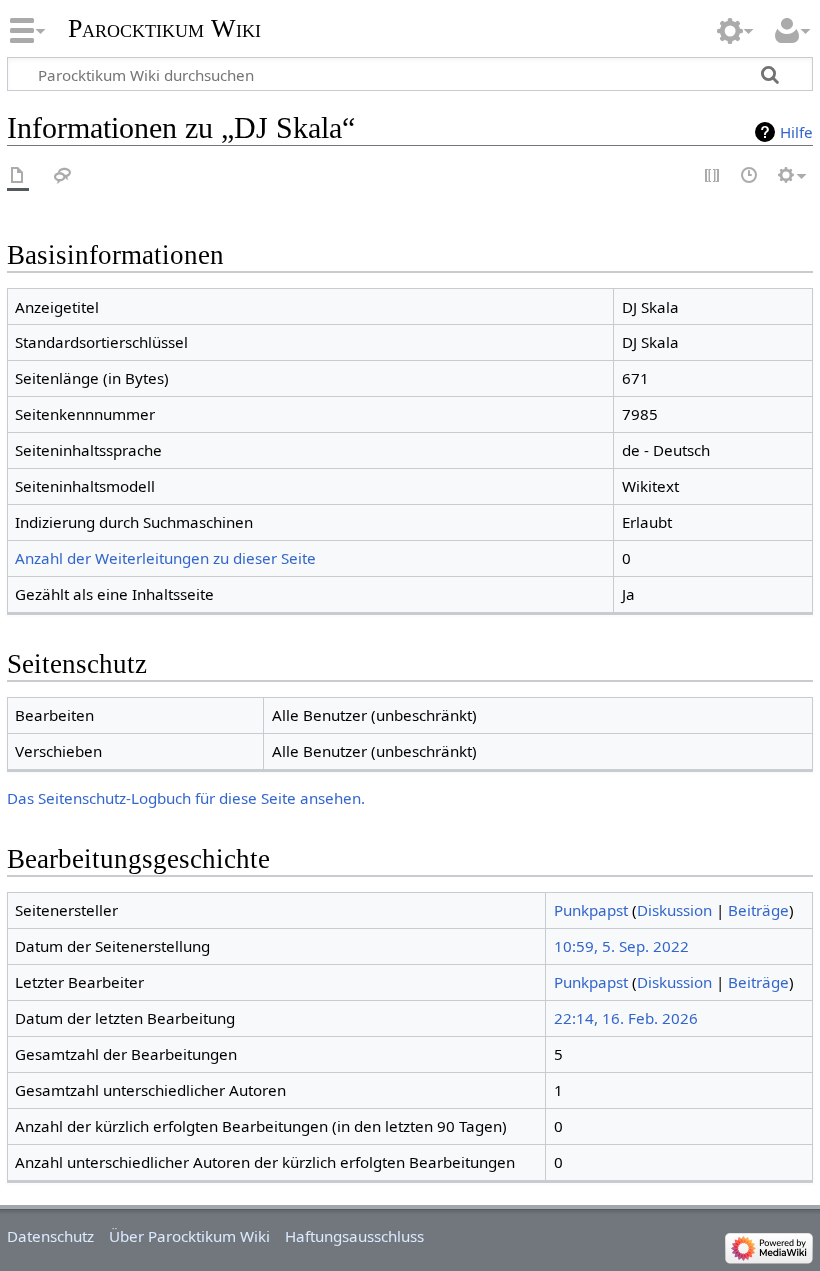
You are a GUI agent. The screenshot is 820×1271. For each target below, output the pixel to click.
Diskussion (674, 910)
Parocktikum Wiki (164, 26)
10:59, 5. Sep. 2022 (621, 946)
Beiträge (758, 910)
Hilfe (796, 132)
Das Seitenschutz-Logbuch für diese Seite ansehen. (186, 798)
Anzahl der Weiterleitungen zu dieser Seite (165, 558)
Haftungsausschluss (354, 1236)
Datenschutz (50, 1236)
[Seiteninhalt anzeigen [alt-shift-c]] (18, 176)
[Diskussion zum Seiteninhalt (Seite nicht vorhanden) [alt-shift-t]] (63, 176)
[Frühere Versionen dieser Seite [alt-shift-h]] (750, 176)
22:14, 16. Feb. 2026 (626, 1018)
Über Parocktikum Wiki (189, 1236)
